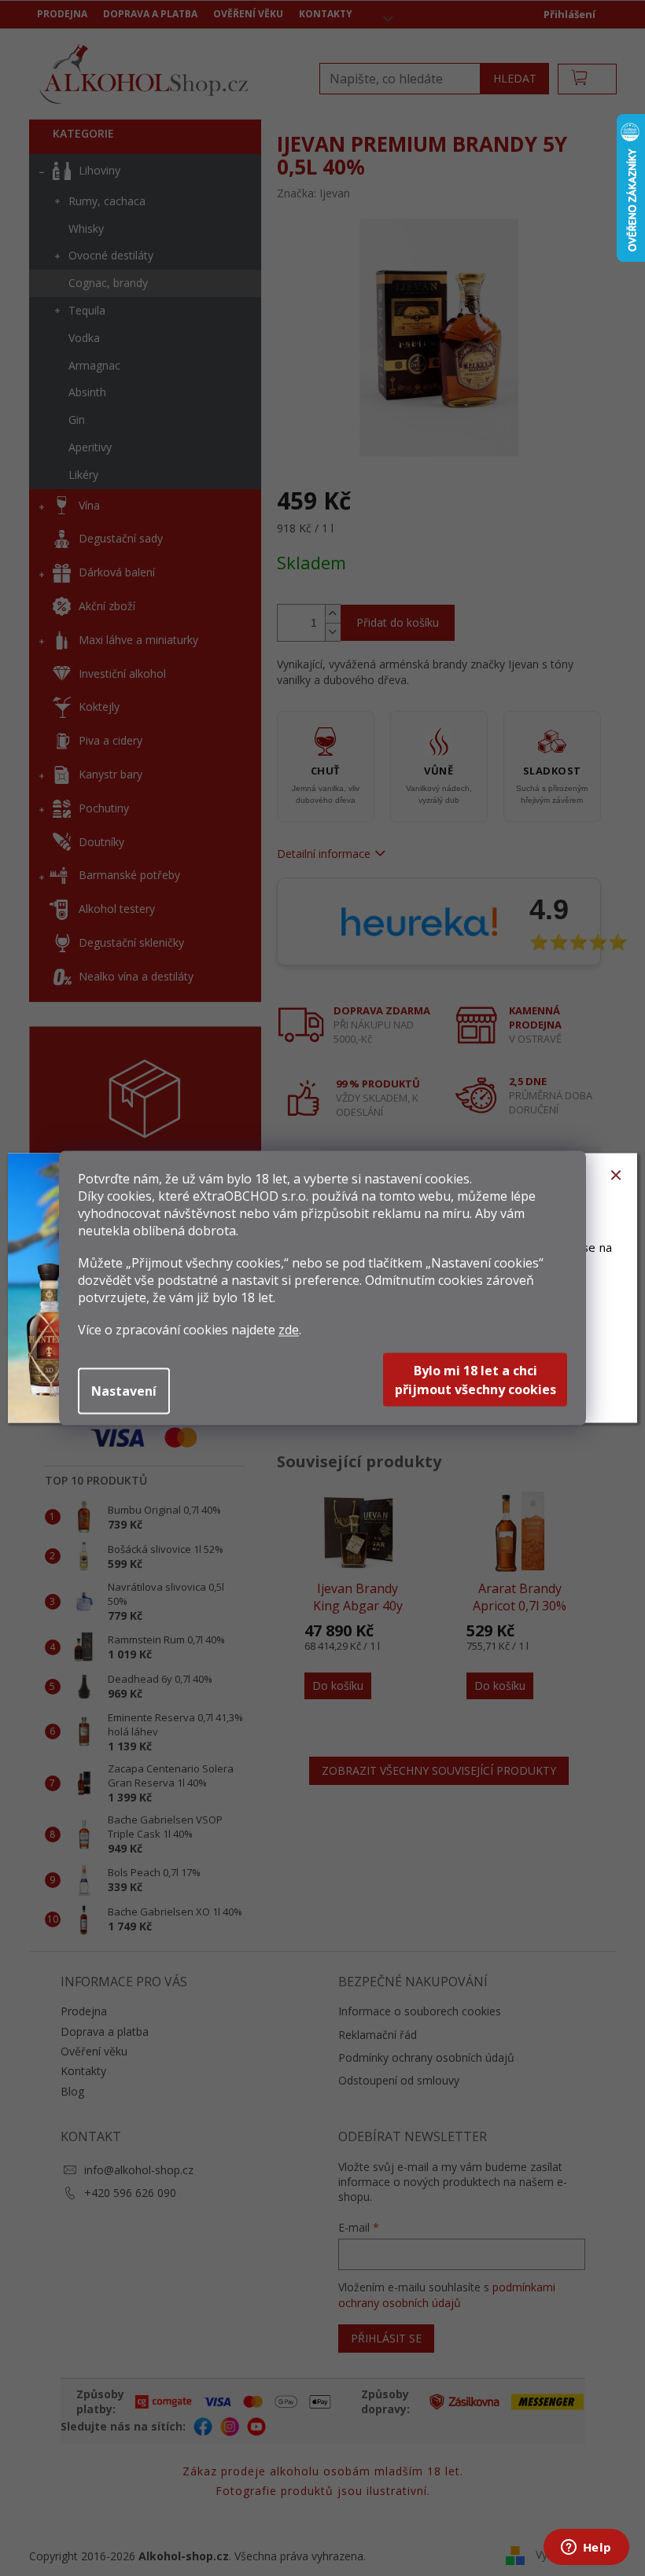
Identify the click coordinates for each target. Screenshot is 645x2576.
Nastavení (124, 1391)
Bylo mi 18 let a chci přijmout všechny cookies (475, 1380)
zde (289, 1330)
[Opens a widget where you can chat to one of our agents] (586, 2548)
